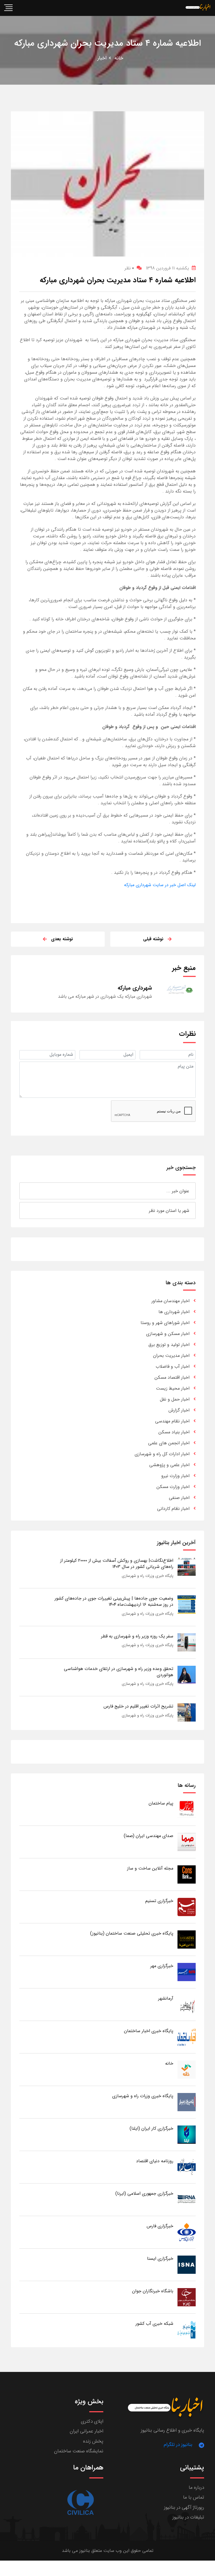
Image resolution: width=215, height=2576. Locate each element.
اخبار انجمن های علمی (169, 1443)
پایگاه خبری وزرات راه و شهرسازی (148, 1576)
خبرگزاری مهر (162, 1966)
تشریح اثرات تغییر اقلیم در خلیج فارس (138, 1706)
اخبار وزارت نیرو (175, 1476)
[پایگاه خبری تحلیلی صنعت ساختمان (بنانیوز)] (187, 1939)
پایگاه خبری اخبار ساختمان (149, 2031)
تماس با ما (194, 2497)
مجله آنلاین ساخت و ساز (150, 1868)
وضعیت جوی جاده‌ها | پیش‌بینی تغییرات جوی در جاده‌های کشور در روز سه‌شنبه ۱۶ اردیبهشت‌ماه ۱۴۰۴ (114, 1601)
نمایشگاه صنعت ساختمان (79, 2451)
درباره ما (196, 2488)
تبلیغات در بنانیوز (188, 2517)
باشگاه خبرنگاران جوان (153, 2291)
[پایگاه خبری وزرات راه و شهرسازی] (187, 2102)
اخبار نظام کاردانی (173, 1509)
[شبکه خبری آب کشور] (187, 2329)
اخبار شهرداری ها (174, 1312)
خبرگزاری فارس (160, 2226)
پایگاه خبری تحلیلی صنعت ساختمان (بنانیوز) (132, 1933)
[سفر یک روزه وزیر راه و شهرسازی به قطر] (187, 1642)
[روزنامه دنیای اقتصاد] (187, 2167)
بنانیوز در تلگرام (178, 2445)
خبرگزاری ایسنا (160, 2259)
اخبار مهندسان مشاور (170, 1301)
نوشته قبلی (153, 939)
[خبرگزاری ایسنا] (187, 2264)
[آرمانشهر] (187, 2004)
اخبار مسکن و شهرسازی (168, 1334)
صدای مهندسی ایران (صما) (149, 1836)
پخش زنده (93, 2441)
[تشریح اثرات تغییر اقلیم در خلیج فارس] (187, 1712)
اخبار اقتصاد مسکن (172, 1377)
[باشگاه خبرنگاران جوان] (187, 2297)
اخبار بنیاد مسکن (174, 1432)
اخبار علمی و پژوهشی (169, 1465)
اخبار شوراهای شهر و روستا (165, 1323)
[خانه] (187, 2069)
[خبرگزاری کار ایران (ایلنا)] (187, 2134)
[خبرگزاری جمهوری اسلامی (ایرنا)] (187, 2199)
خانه (119, 58)
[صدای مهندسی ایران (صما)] (187, 1842)
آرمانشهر (166, 1998)
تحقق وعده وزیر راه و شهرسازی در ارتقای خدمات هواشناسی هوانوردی (119, 1672)
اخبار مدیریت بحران (171, 1356)
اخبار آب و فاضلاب (173, 1366)
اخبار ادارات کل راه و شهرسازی (162, 1454)
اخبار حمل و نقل (175, 1399)
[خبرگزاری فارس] (187, 2232)
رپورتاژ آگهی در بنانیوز (184, 2507)
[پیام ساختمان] (187, 1809)
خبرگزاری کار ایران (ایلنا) (151, 2128)
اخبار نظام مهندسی (172, 1421)
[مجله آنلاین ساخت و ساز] (187, 1874)
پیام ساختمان (161, 1803)
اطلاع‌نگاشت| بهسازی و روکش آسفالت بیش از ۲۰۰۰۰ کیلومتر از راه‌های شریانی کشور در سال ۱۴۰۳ (117, 1564)
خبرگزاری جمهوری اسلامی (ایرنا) (144, 2193)
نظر (129, 268)
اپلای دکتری (92, 2421)
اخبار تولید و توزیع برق (169, 1345)
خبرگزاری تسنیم (159, 1901)
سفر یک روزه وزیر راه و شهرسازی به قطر (137, 1636)
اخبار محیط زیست (173, 1388)
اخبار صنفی (179, 1498)
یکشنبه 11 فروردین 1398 (167, 268)
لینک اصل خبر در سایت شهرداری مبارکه (160, 885)
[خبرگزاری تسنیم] (187, 1907)
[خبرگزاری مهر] (187, 1972)
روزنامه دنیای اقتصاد (155, 2161)
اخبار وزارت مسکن (173, 1487)
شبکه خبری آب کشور (154, 2324)
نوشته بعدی (62, 939)
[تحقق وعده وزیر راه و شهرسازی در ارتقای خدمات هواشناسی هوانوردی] (187, 1675)
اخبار (102, 58)
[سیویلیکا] (80, 2503)
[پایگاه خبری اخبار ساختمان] (187, 2037)
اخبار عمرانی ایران (87, 2431)
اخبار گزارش (179, 1410)
